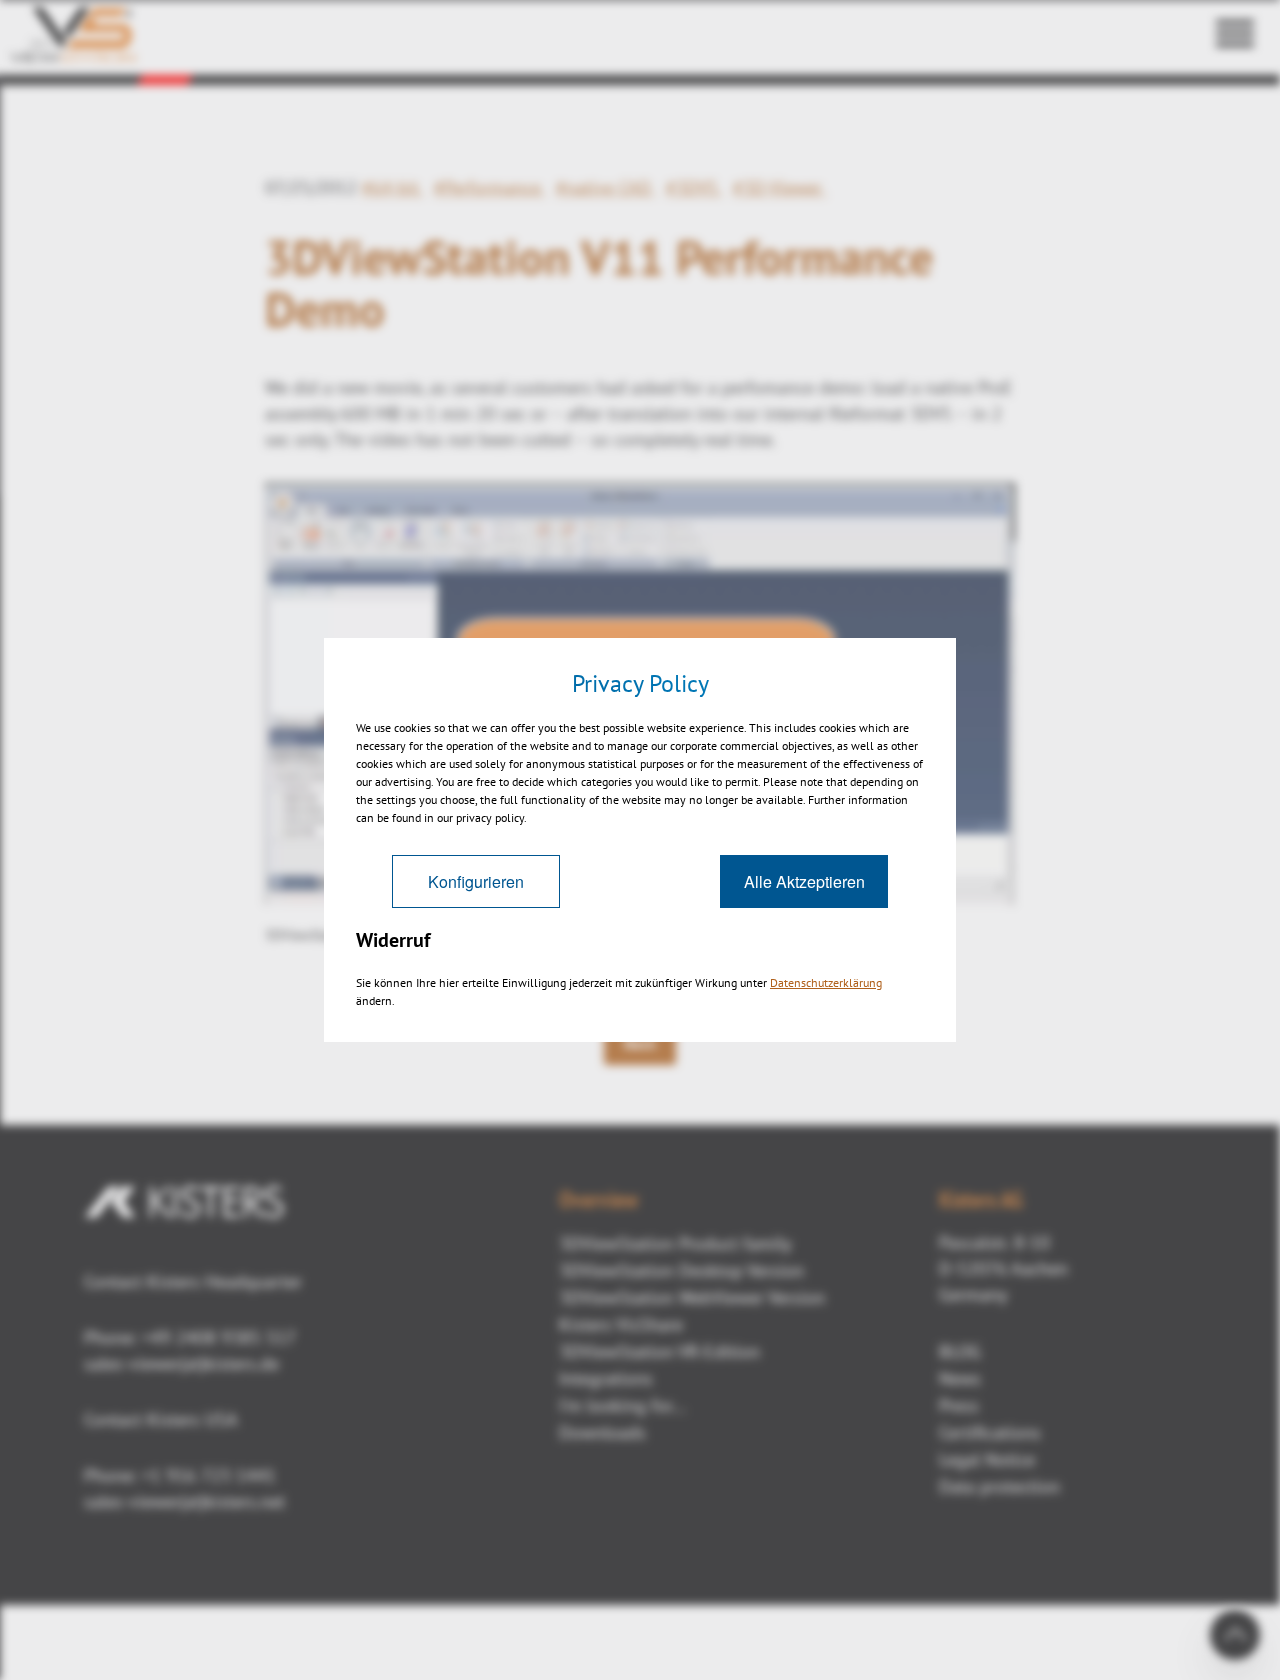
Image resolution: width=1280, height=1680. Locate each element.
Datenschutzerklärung (826, 982)
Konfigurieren (476, 881)
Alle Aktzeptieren (804, 881)
